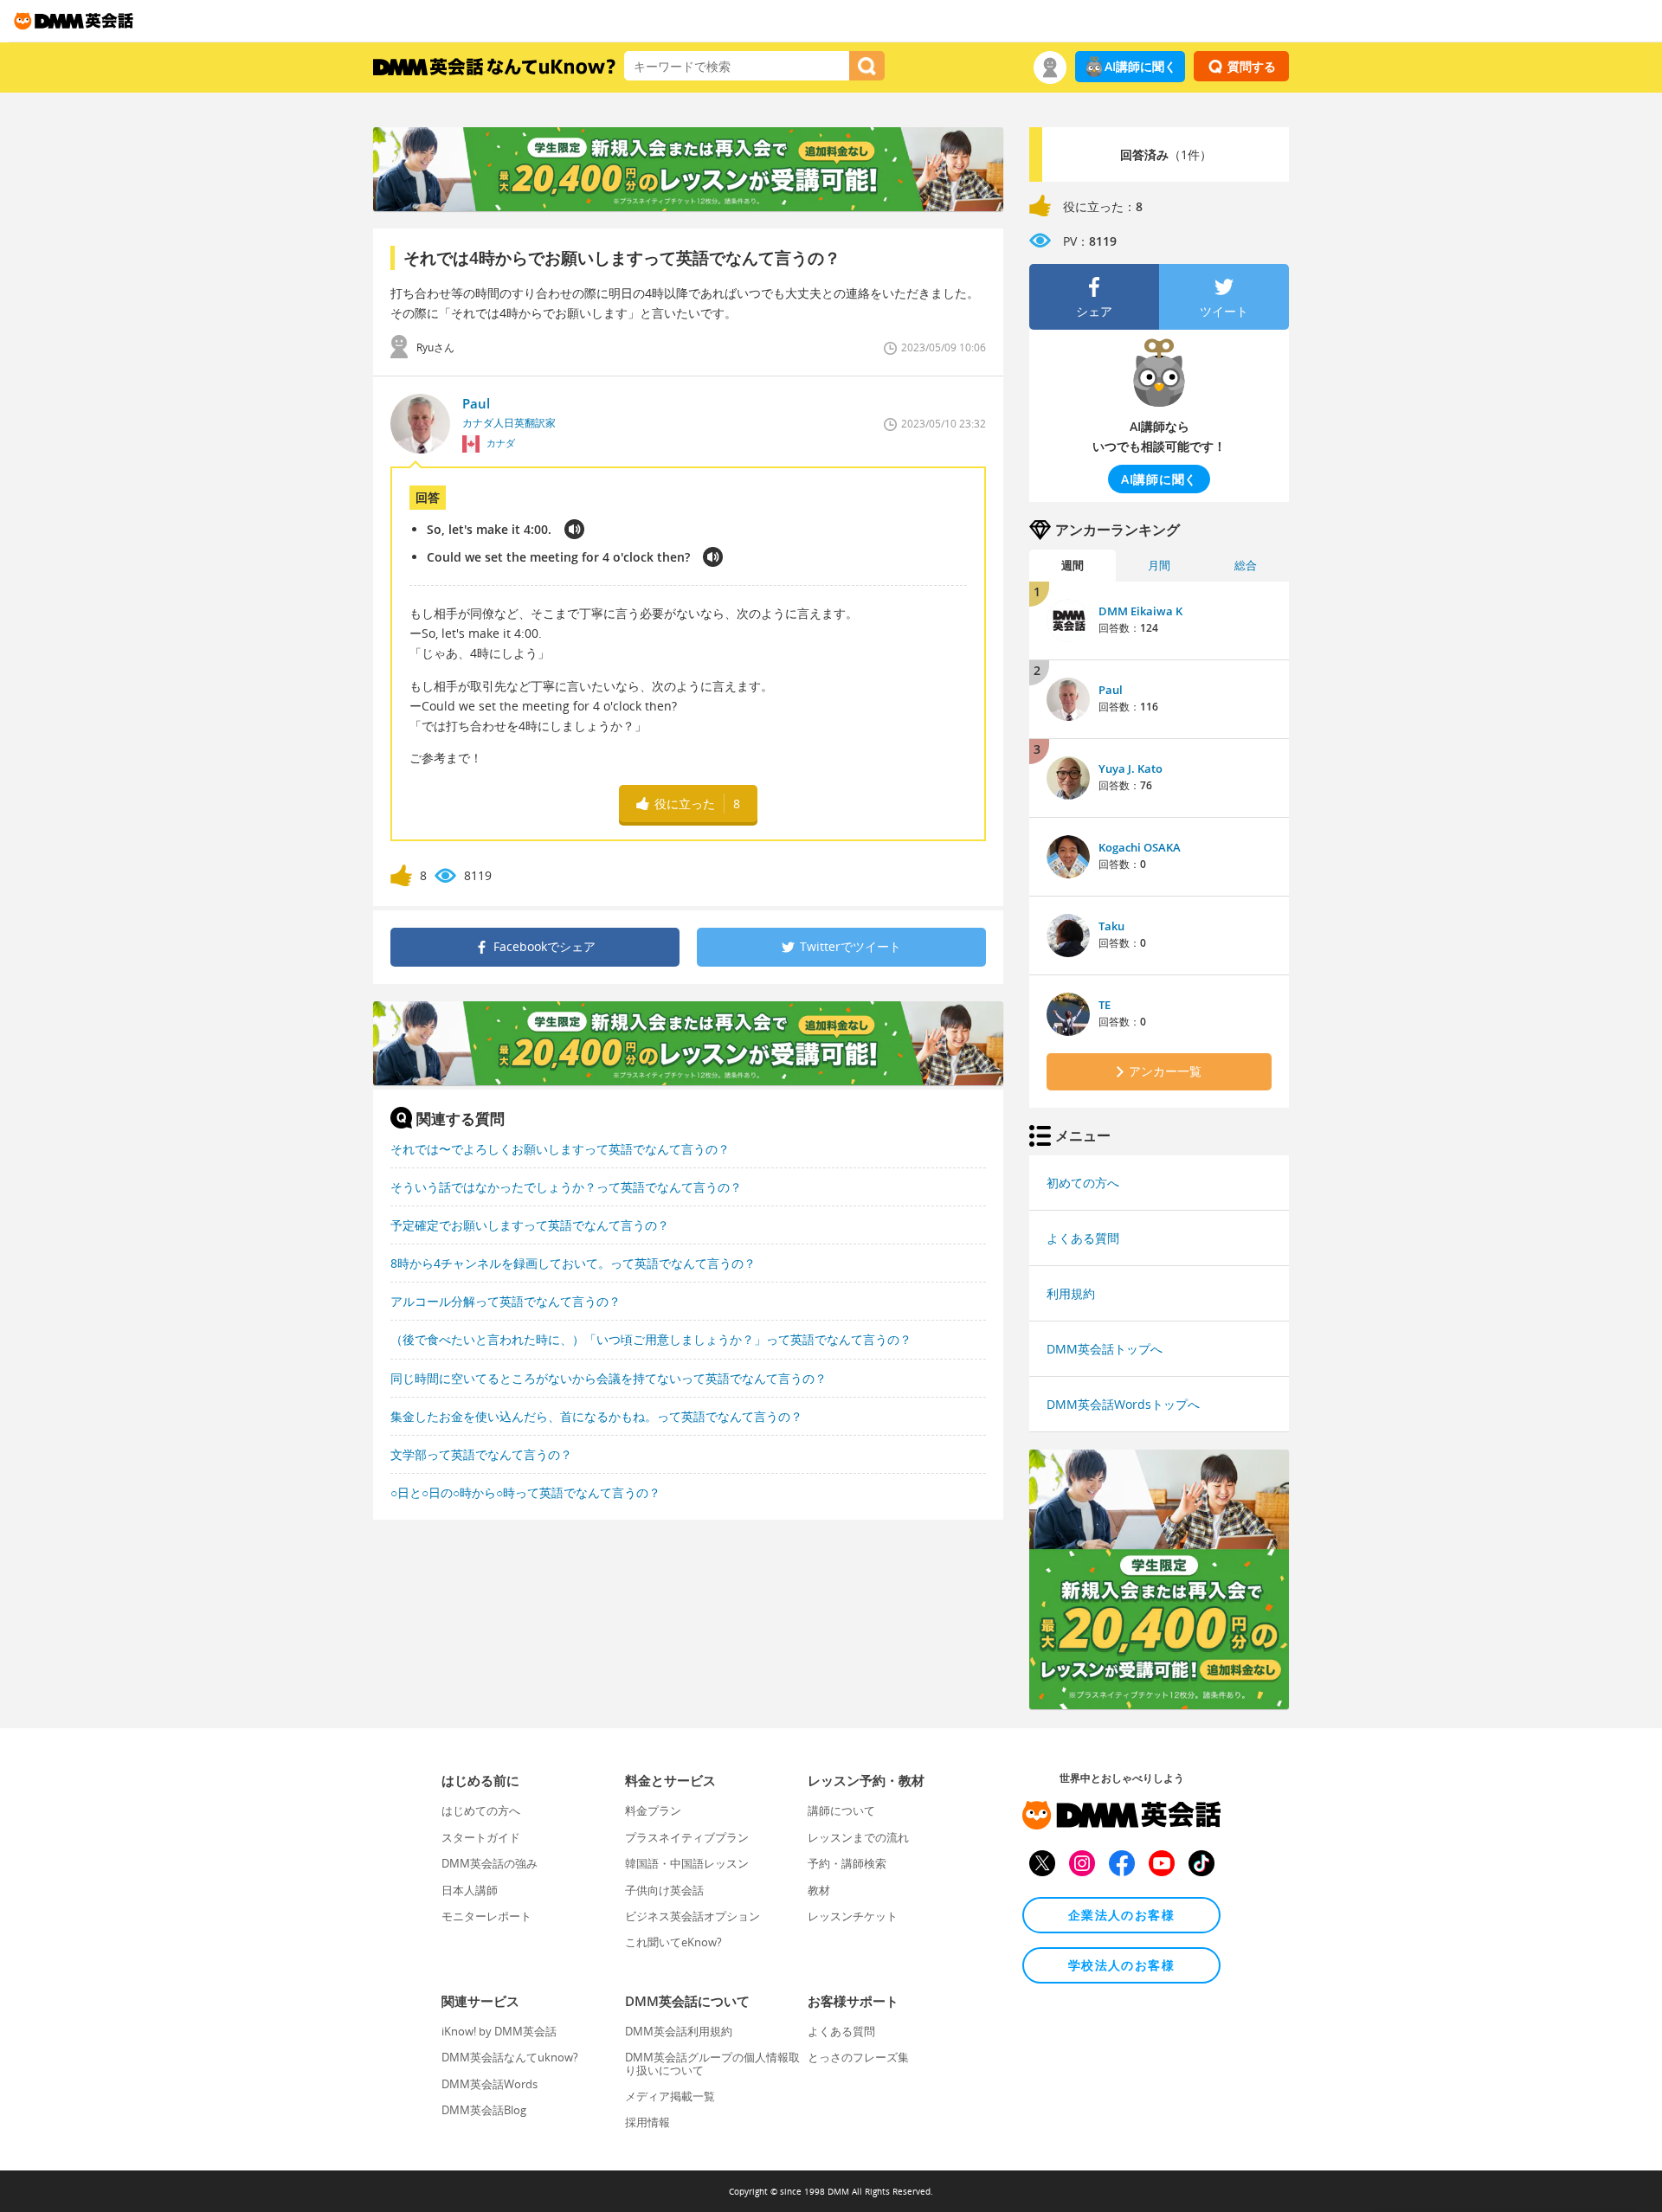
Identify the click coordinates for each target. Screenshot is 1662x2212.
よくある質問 (1083, 1238)
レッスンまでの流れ (858, 1837)
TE (1105, 1005)
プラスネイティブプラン (687, 1837)
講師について (841, 1810)
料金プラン (653, 1810)
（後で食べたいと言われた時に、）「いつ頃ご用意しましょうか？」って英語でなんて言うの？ (651, 1339)
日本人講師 (470, 1890)
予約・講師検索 (847, 1863)
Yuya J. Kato (1131, 768)
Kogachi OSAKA (1140, 847)
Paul (1111, 690)
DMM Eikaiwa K (1140, 611)
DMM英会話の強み (490, 1863)
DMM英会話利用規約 (679, 2031)
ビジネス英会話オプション (692, 1916)
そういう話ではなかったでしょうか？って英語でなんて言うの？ (566, 1187)
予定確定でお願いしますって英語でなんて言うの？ (530, 1225)
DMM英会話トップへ (1105, 1349)
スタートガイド (481, 1837)
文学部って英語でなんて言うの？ (481, 1454)
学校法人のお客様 (1121, 1965)
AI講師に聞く (1140, 66)
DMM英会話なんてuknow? (510, 2057)
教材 (819, 1890)
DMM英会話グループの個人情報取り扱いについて (712, 2063)
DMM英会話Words (490, 2084)
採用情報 (647, 2122)
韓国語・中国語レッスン (687, 1863)
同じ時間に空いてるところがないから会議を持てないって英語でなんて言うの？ (609, 1378)
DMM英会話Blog (484, 2110)
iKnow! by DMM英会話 (499, 2031)
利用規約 (1071, 1293)
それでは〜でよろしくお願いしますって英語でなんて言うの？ (560, 1149)
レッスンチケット (853, 1916)
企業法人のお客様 (1121, 1915)
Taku (1111, 926)
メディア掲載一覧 (670, 2096)
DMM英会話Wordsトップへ (1123, 1404)
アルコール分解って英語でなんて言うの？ (506, 1301)
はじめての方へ (481, 1810)
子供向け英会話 (664, 1890)
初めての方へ (1083, 1183)
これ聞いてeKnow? (673, 1942)
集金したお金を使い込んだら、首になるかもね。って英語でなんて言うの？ (596, 1416)
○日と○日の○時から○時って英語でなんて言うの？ (525, 1492)
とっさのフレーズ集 (858, 2057)
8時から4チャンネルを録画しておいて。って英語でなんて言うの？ (573, 1263)
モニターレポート (486, 1916)
